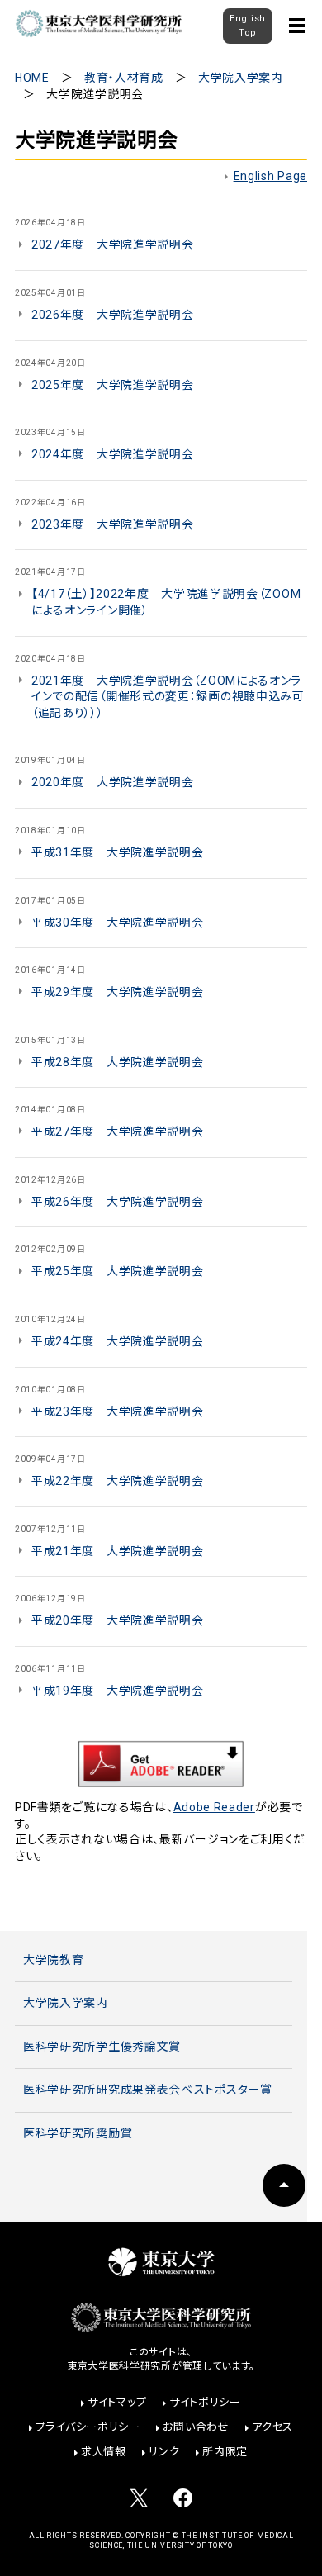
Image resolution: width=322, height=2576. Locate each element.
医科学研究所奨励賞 (78, 2133)
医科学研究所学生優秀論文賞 (102, 2047)
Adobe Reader (214, 1807)
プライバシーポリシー (88, 2427)
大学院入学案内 (241, 78)
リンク (164, 2452)
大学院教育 (54, 1960)
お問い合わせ (196, 2427)
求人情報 (104, 2452)
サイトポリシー (205, 2402)
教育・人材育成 (124, 78)
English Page (270, 176)
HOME (32, 78)
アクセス (272, 2427)
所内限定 (225, 2452)
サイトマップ (117, 2402)
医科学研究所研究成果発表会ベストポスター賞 (148, 2090)
